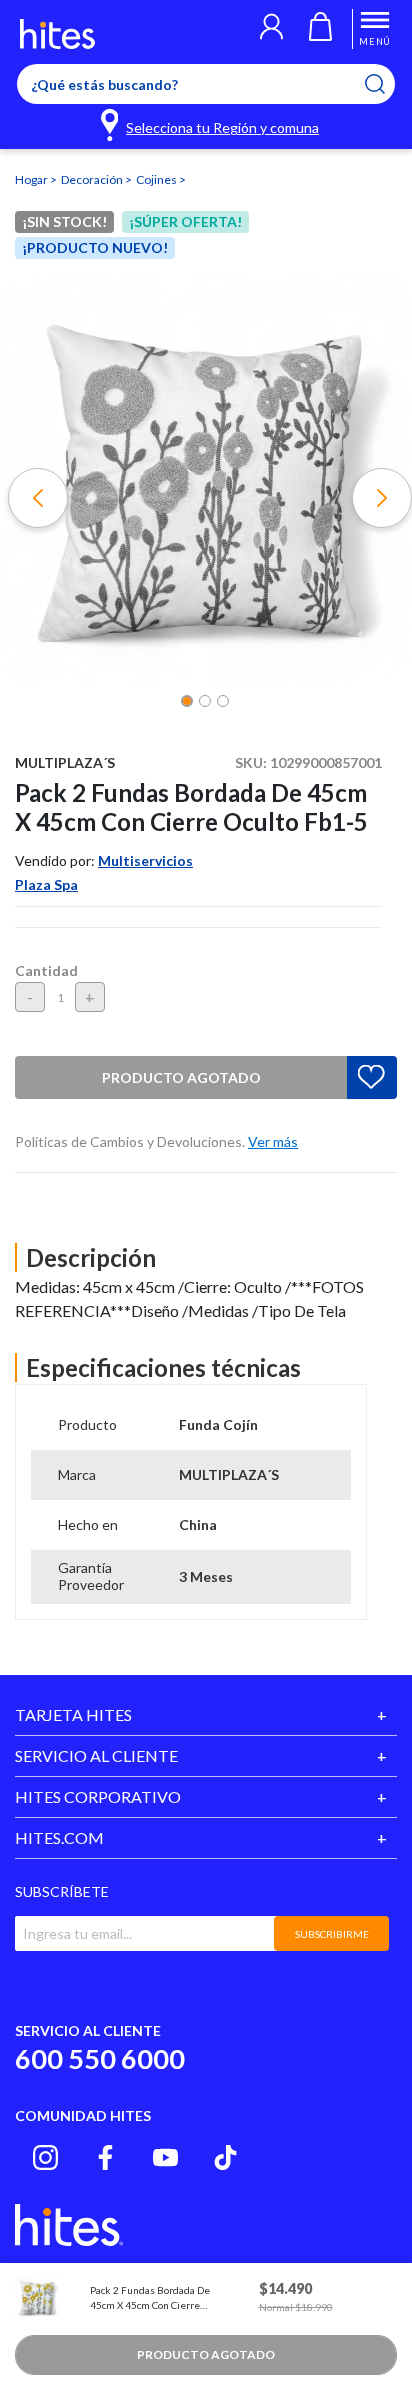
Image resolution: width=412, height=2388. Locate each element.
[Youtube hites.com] (165, 2157)
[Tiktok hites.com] (225, 2157)
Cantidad (46, 970)
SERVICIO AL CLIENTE (96, 1755)
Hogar (32, 179)
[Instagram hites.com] (45, 2157)
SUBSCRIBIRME (332, 1934)
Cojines (157, 179)
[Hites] (57, 34)
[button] (271, 29)
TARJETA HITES (73, 1714)
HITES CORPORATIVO (98, 1796)
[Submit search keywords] (387, 84)
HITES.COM (59, 1837)
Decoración (93, 179)
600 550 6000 (100, 2058)
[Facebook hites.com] (105, 2157)
